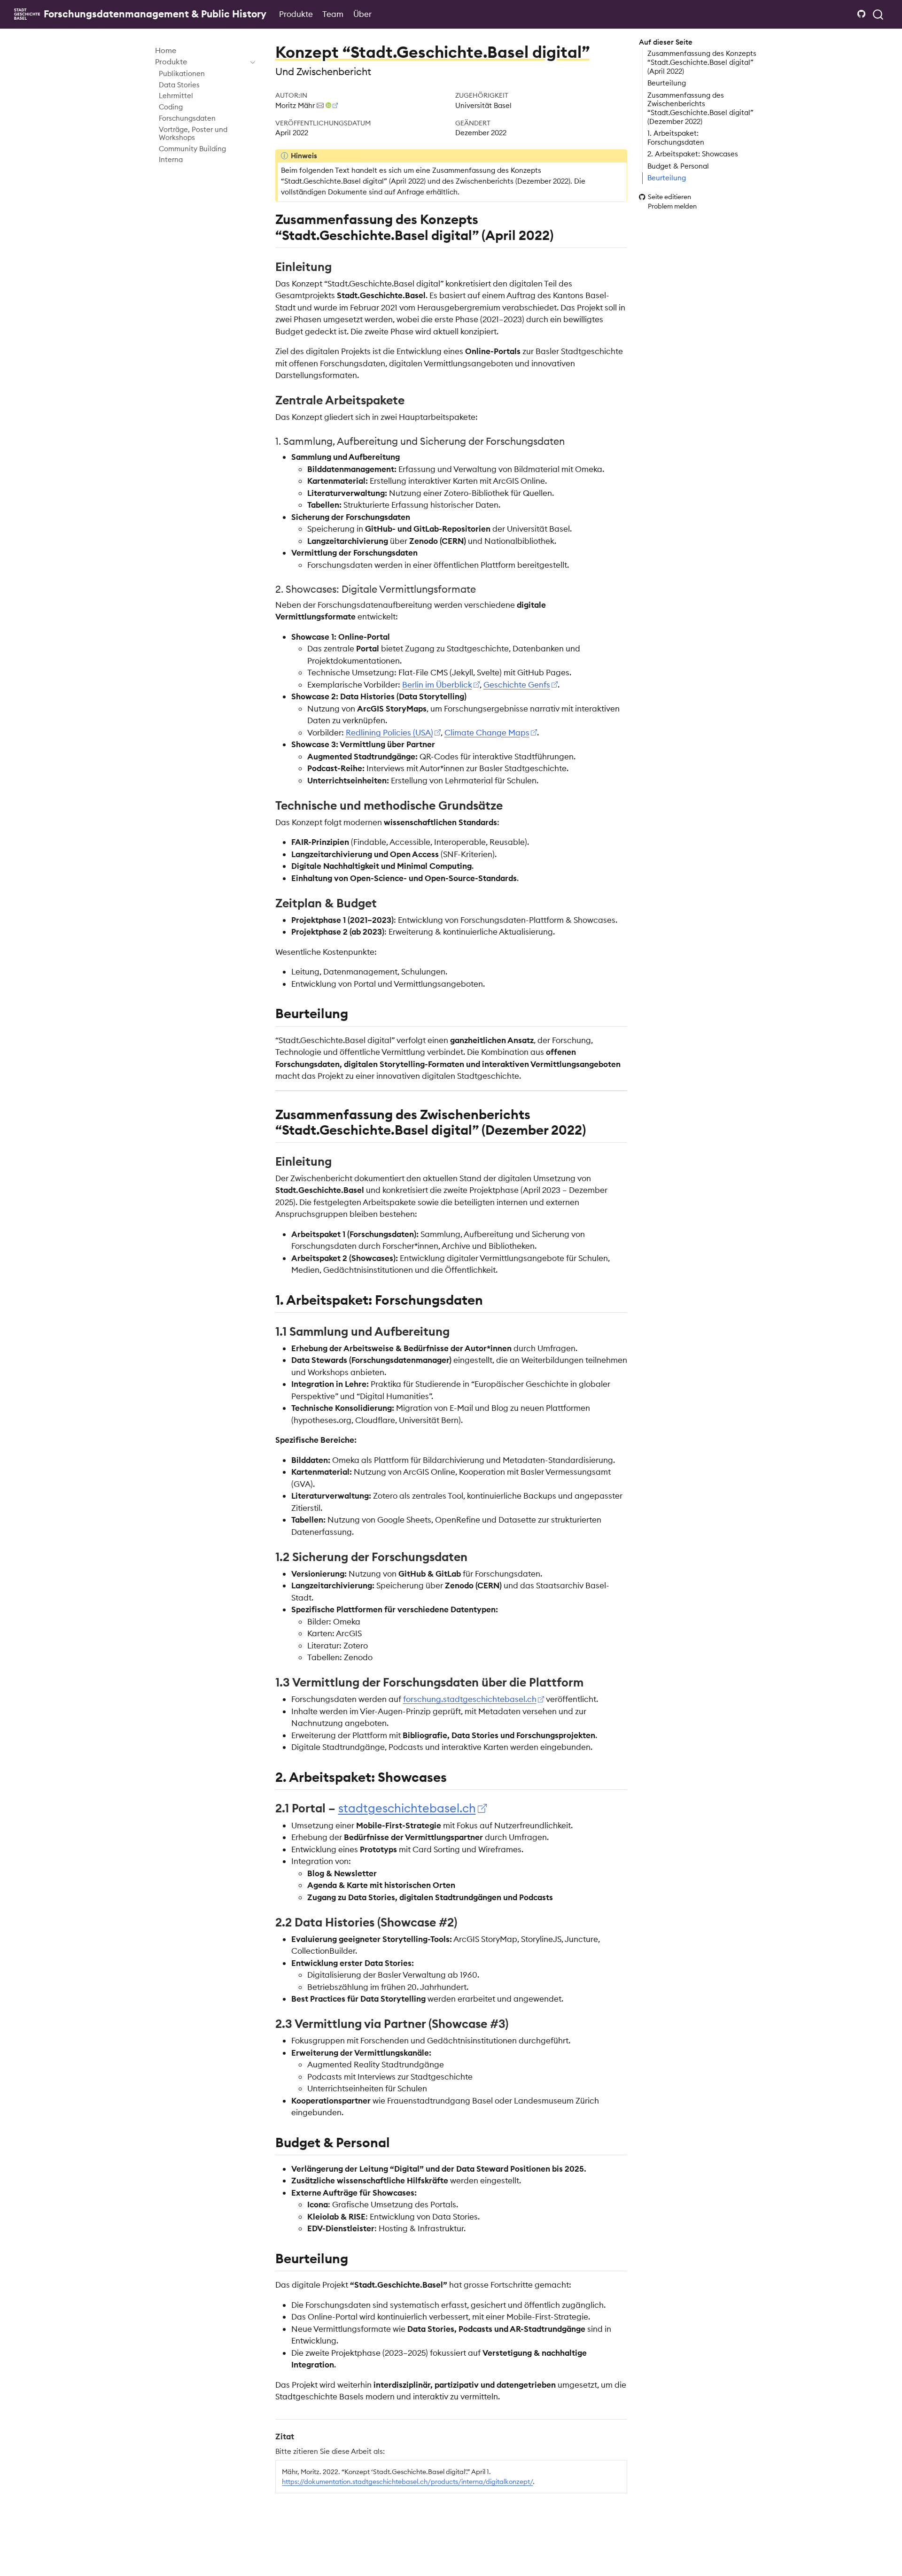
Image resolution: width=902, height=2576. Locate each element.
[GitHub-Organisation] (862, 14)
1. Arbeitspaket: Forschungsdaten (676, 138)
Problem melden (672, 206)
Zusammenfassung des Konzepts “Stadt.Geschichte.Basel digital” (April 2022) (702, 62)
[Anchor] (563, 234)
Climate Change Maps (487, 733)
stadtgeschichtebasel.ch (407, 1808)
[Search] (878, 14)
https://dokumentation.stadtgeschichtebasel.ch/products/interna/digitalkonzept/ (407, 2482)
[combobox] (879, 14)
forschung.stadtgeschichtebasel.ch (470, 1699)
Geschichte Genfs (517, 685)
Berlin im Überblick (437, 685)
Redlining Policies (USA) (389, 733)
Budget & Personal (678, 166)
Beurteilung (667, 83)
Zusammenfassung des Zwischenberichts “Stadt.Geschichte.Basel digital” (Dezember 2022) (700, 108)
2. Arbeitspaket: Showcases (693, 154)
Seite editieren (669, 197)
